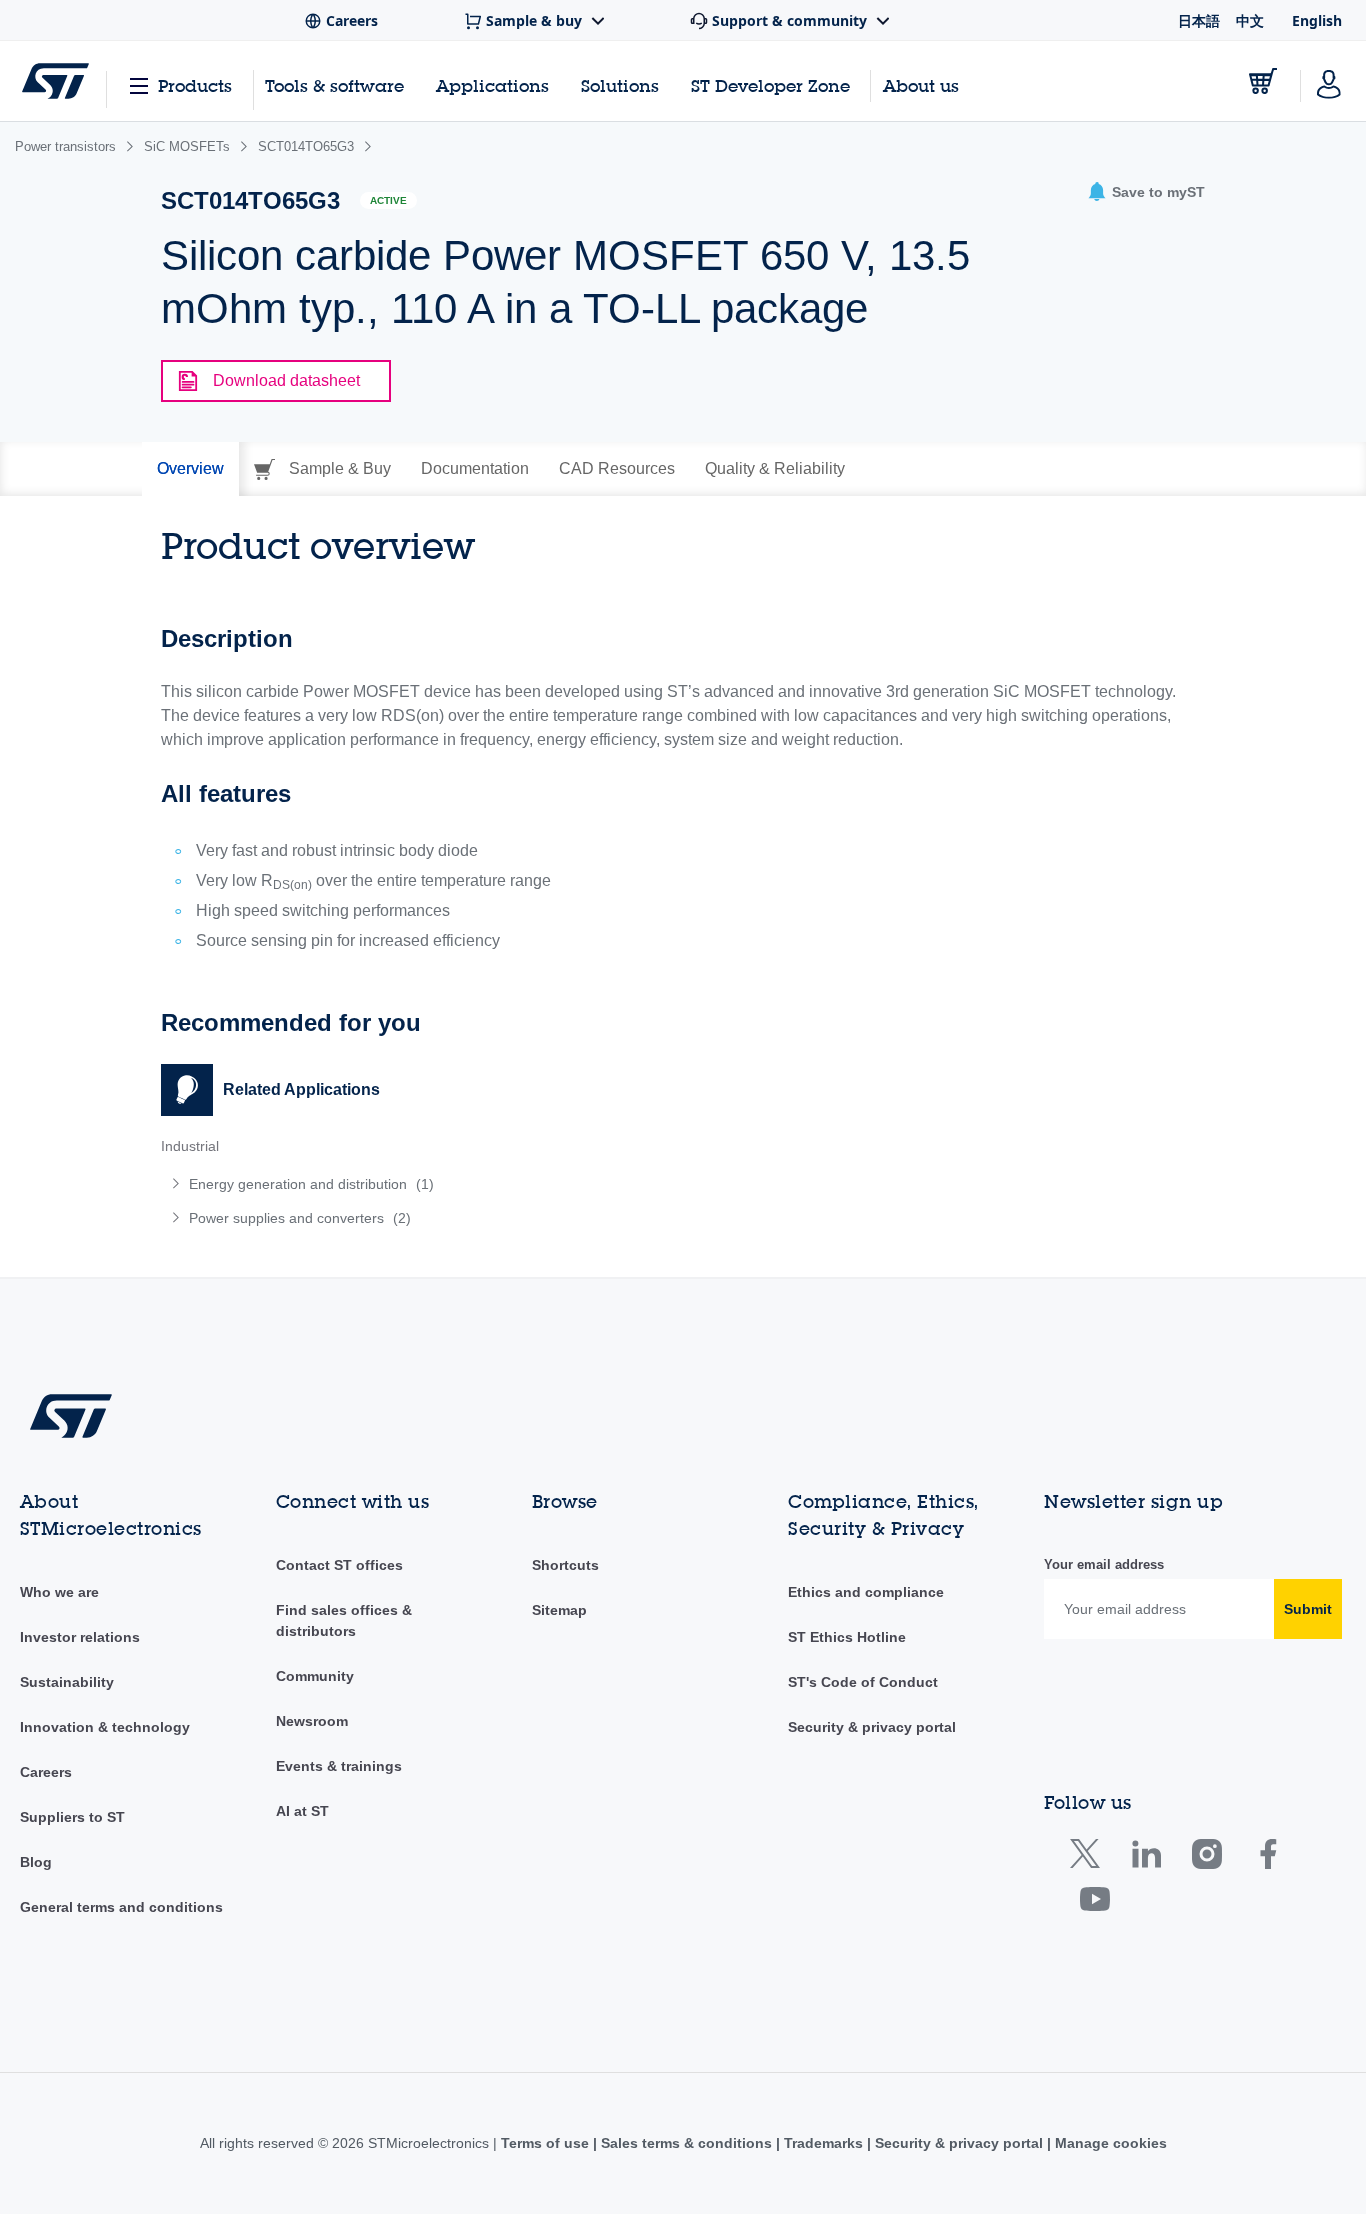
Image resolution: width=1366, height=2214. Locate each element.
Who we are (59, 1592)
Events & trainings (339, 1766)
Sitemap (559, 1610)
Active (388, 200)
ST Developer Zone (770, 86)
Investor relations (80, 1637)
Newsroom (312, 1721)
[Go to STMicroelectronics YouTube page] (1094, 1903)
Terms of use (547, 2143)
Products (195, 85)
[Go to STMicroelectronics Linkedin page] (1145, 1858)
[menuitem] (412, 1184)
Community (315, 1676)
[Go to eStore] (1263, 81)
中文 (1250, 20)
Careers (46, 1772)
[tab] (190, 469)
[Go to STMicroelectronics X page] (1089, 1858)
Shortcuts (565, 1565)
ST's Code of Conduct (863, 1682)
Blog (36, 1862)
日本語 (1199, 20)
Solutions (620, 85)
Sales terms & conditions (686, 2143)
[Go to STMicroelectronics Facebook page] (1267, 1858)
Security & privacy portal (872, 1727)
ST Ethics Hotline (847, 1637)
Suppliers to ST (72, 1817)
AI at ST (302, 1811)
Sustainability (67, 1682)
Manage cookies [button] (1109, 2143)
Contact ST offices (339, 1565)
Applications (492, 85)
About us (921, 85)
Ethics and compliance (866, 1592)
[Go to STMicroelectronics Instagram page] (1206, 1858)
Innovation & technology (105, 1727)
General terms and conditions (121, 1907)
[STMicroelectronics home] (55, 81)
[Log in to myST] (1329, 81)
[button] (1146, 192)
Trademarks (823, 2143)
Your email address (1104, 1564)
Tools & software (334, 85)
